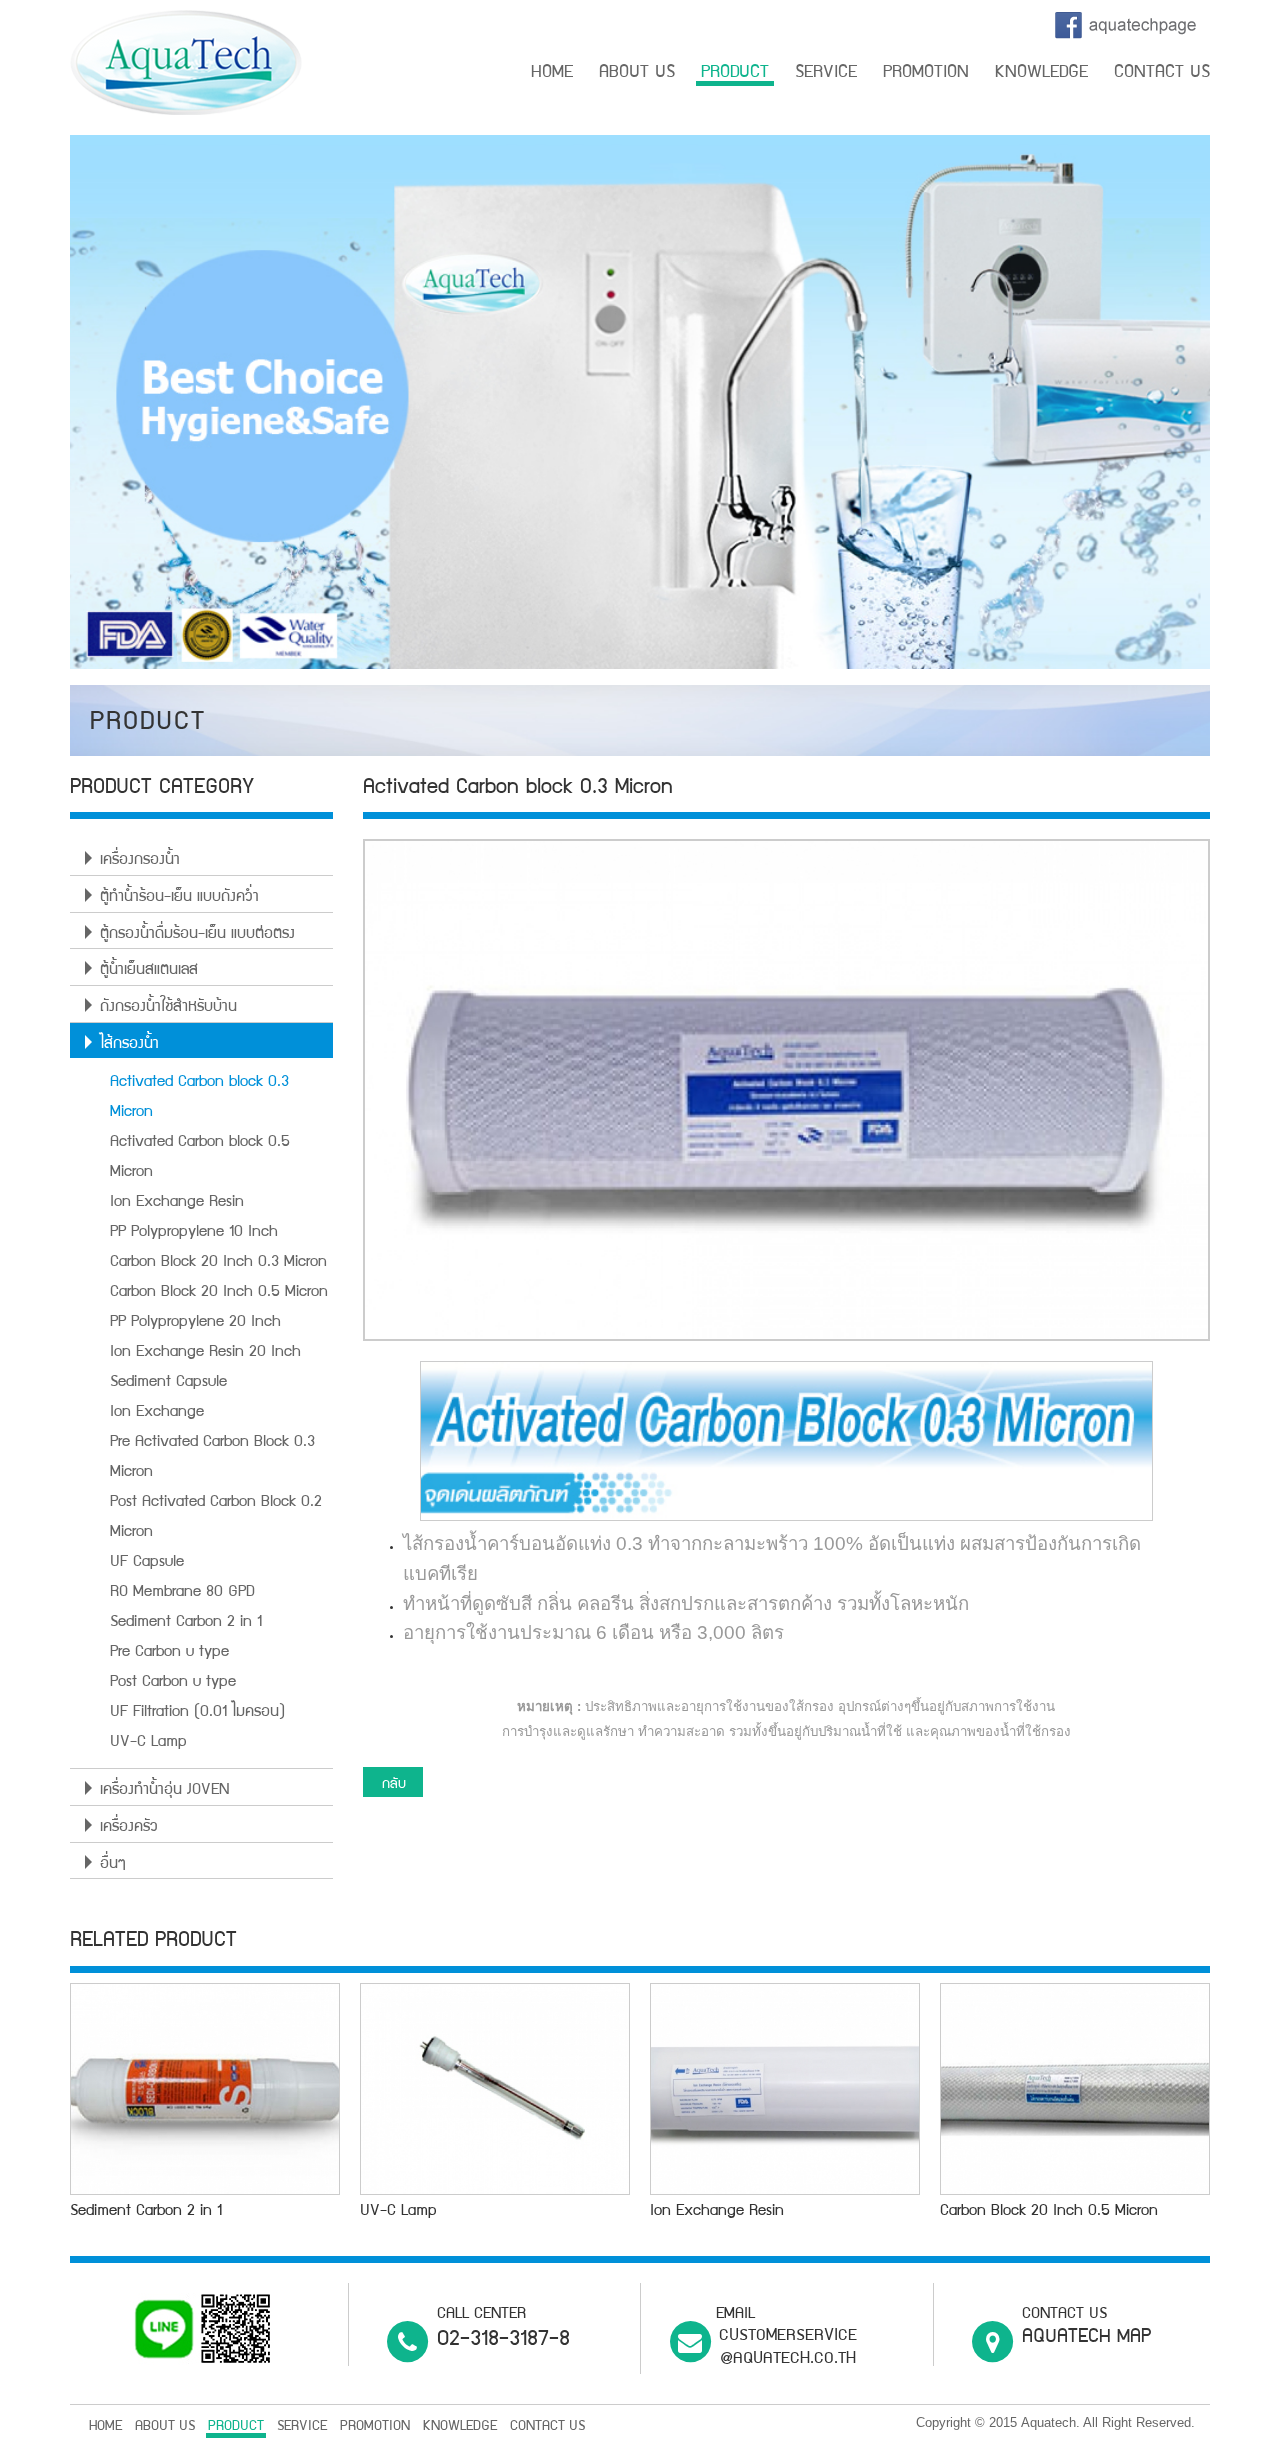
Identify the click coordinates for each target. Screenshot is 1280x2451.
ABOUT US (637, 73)
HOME (552, 73)
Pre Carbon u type (169, 1653)
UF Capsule (147, 1563)
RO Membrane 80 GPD (182, 1593)
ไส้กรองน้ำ (129, 1045)
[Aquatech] (186, 64)
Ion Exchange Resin (177, 1203)
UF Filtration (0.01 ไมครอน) (197, 1713)
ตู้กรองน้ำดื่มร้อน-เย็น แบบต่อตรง (197, 935)
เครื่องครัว (129, 1828)
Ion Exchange (157, 1413)
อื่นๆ (113, 1865)
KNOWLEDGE (1041, 73)
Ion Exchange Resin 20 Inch (205, 1353)
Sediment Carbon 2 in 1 (186, 1623)
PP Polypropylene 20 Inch (195, 1323)
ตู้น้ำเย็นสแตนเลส (149, 971)
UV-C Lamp (148, 1743)
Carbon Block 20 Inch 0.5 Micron (219, 1293)
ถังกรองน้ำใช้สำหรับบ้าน (168, 1008)
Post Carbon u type (173, 1683)
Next (1240, 407)
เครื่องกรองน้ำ (140, 861)
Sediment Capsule (168, 1383)
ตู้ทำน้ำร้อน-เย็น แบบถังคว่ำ (179, 898)
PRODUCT (735, 73)
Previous (40, 407)
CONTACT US (1162, 73)
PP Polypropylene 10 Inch (194, 1233)
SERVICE (826, 73)
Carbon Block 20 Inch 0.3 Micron (218, 1263)
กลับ (394, 1785)
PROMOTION (926, 73)
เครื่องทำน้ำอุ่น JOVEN (164, 1791)
